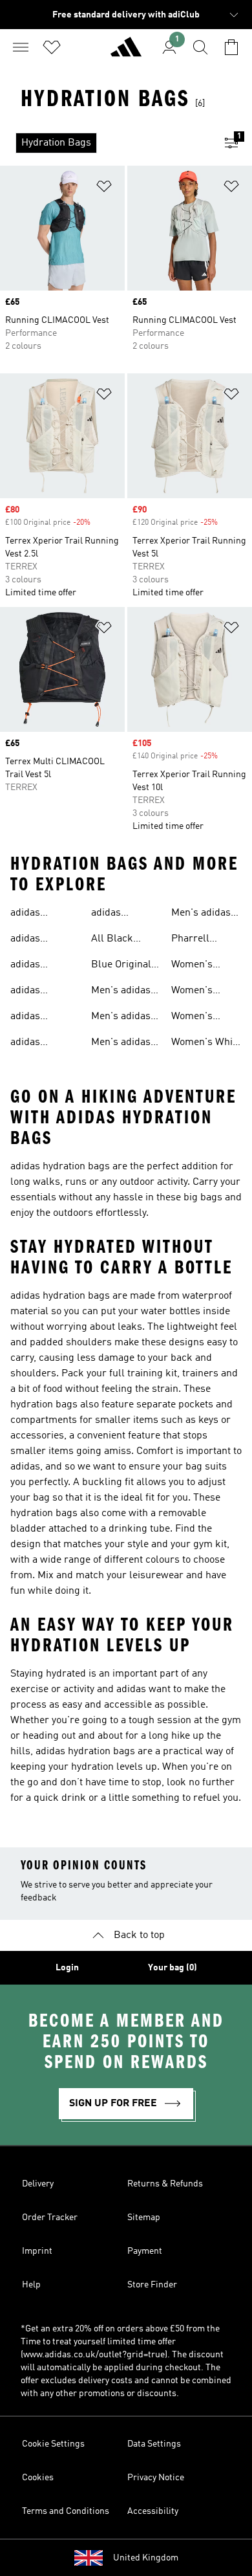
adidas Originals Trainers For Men (119, 914)
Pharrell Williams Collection (194, 940)
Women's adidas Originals (192, 966)
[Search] (200, 47)
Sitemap (144, 2218)
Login (67, 1968)
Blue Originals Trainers (124, 966)
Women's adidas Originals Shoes (192, 1018)
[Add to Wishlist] (104, 189)
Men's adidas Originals (121, 992)
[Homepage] (126, 52)
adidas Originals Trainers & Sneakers (35, 1044)
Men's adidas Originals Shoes (201, 914)
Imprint (37, 2251)
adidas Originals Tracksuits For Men (43, 1018)
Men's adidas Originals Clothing (121, 1018)
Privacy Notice (156, 2478)
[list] (105, 143)
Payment (145, 2251)
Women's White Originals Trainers (206, 1044)
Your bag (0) (173, 1968)
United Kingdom (146, 2558)
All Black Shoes (112, 940)
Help (31, 2285)
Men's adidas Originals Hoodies (121, 1044)
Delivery (38, 2184)
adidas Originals (31, 914)
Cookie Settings (53, 2444)
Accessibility (153, 2511)
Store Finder (152, 2285)
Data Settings (154, 2444)
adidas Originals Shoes (31, 940)
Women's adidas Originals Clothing (192, 992)
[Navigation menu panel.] (21, 47)
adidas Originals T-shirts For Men (44, 992)
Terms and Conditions (66, 2511)
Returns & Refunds (165, 2184)
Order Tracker (50, 2218)
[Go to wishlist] (52, 47)
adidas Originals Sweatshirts (37, 966)
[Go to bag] (231, 47)
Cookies (38, 2478)
